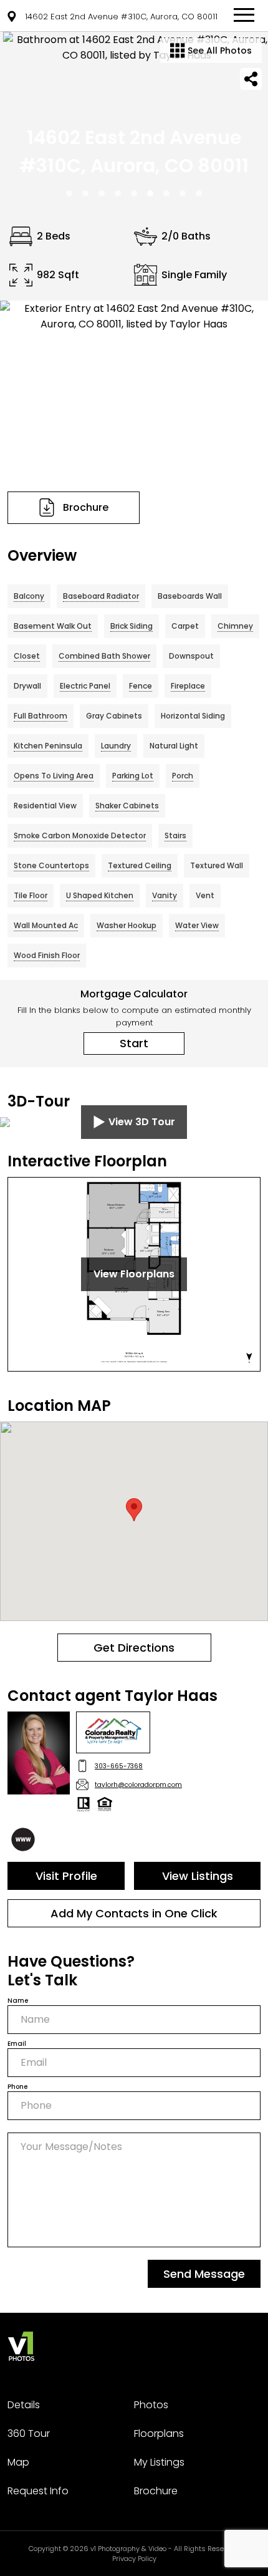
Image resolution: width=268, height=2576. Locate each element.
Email (17, 2044)
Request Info (38, 2491)
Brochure (156, 2491)
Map (18, 2462)
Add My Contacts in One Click (134, 1913)
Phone (17, 2087)
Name (18, 2001)
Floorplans (159, 2433)
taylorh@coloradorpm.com (138, 1785)
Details (24, 2405)
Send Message (204, 2274)
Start (134, 1043)
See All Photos (218, 51)
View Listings (198, 1876)
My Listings (159, 2462)
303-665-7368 (119, 1766)
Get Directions (134, 1648)
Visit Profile (66, 1876)
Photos (151, 2405)
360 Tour (29, 2433)
